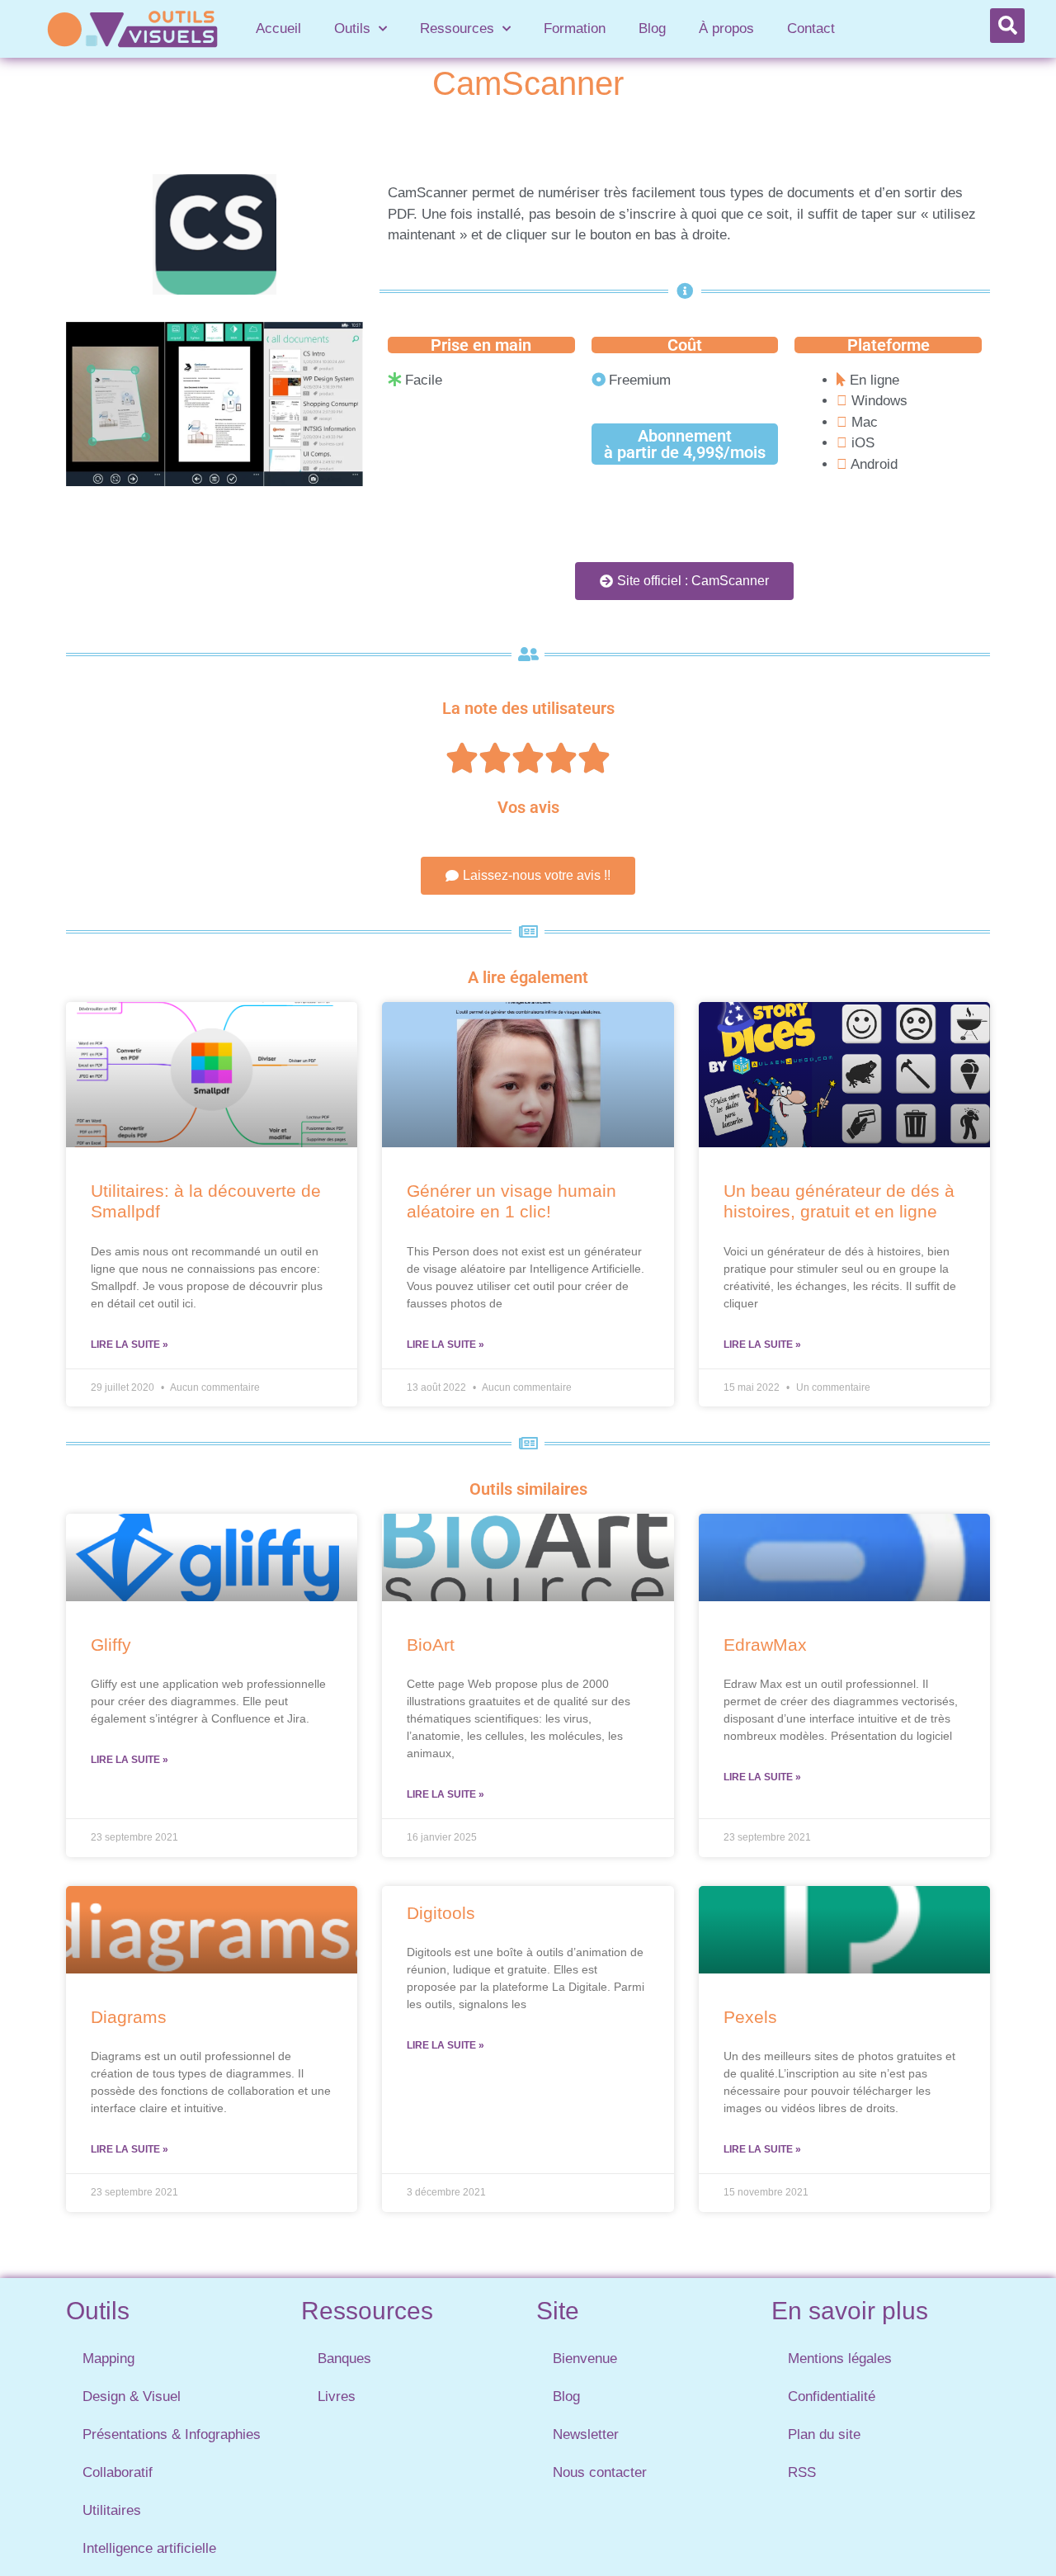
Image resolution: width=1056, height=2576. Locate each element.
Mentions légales (840, 2359)
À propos (726, 28)
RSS (802, 2472)
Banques (344, 2359)
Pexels (750, 2017)
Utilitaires (112, 2510)
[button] (1007, 26)
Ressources (457, 28)
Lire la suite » (130, 1345)
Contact (811, 28)
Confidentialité (832, 2396)
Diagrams (129, 2017)
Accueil (278, 28)
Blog (652, 28)
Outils (352, 28)
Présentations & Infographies (172, 2434)
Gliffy (111, 1645)
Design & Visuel (132, 2396)
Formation (575, 28)
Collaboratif (118, 2472)
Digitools (441, 1913)
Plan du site (824, 2434)
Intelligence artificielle (149, 2548)
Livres (337, 2396)
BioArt (431, 1645)
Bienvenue (585, 2359)
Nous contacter (600, 2472)
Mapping (108, 2359)
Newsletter (586, 2434)
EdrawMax (765, 1645)
